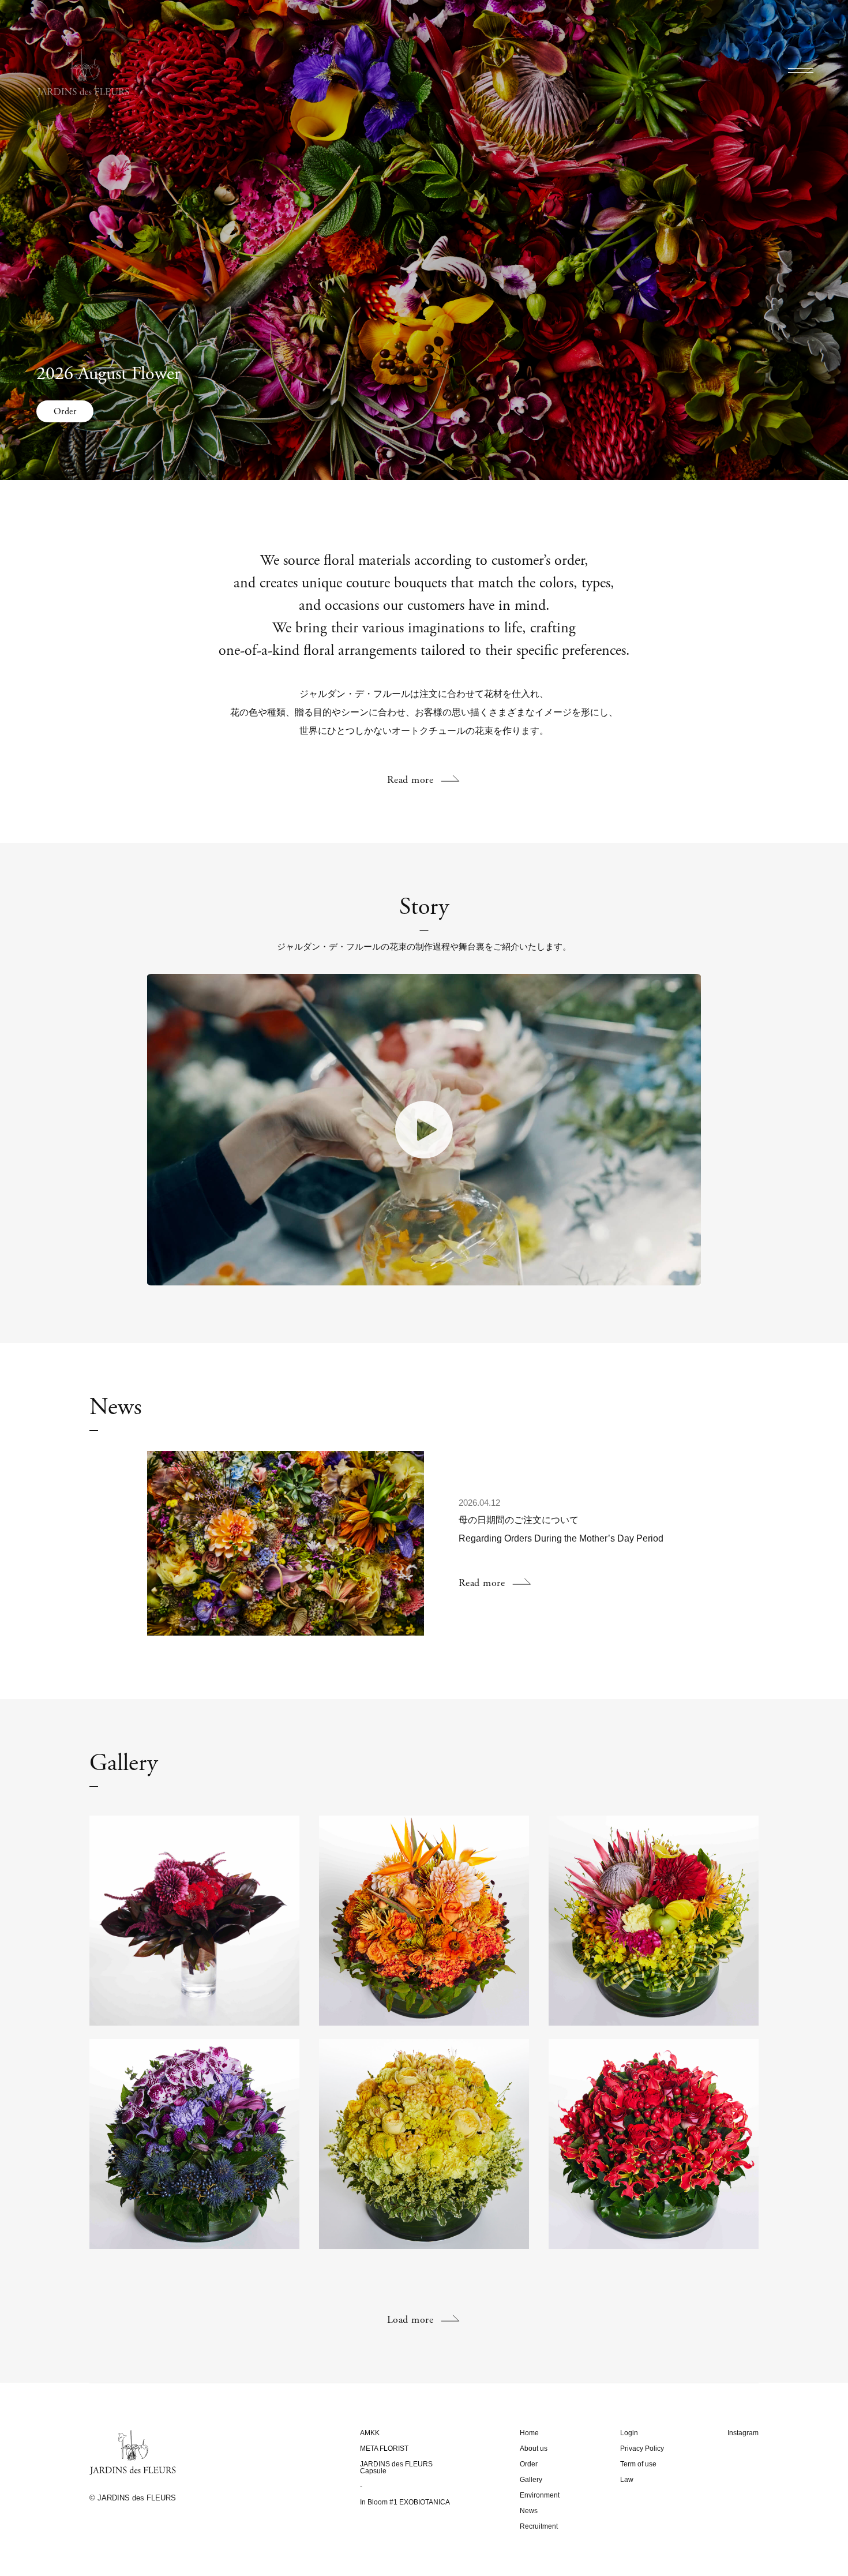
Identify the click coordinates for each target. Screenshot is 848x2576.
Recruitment (539, 2526)
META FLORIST (384, 2448)
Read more (410, 780)
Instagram (743, 2433)
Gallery (531, 2480)
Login (629, 2433)
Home (529, 2433)
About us (534, 2448)
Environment (540, 2495)
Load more (410, 2320)
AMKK (370, 2433)
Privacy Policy (642, 2448)
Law (627, 2480)
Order (65, 412)
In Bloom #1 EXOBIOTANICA (405, 2502)
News (529, 2511)
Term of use (638, 2464)
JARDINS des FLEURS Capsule (396, 2468)
